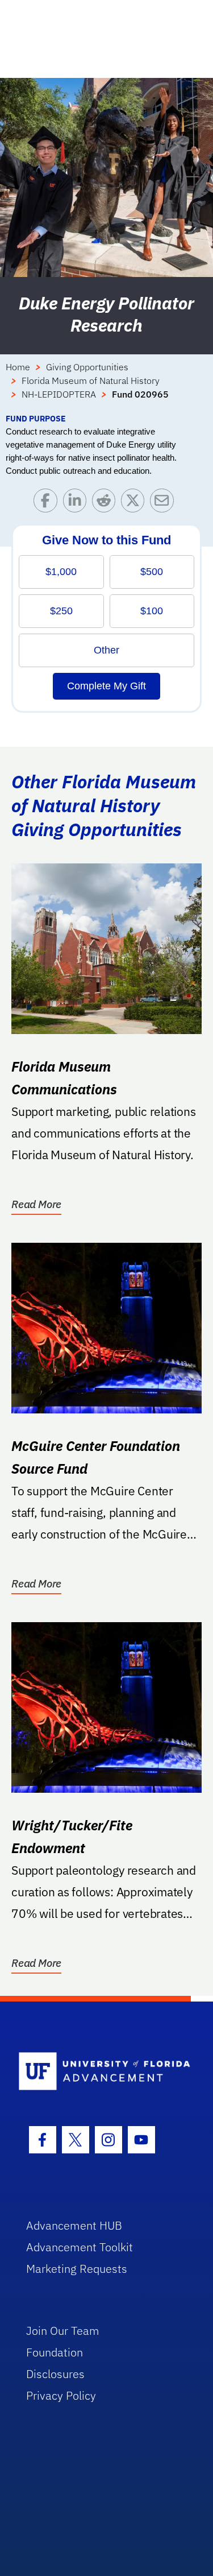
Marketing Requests (77, 2269)
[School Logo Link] (100, 2072)
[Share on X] (135, 503)
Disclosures (55, 2374)
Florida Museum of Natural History (91, 381)
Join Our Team (63, 2331)
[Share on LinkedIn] (78, 503)
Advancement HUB (74, 2225)
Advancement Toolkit (80, 2247)
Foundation (55, 2352)
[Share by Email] (164, 503)
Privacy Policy (61, 2395)
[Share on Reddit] (106, 503)
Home (18, 367)
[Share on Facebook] (48, 503)
